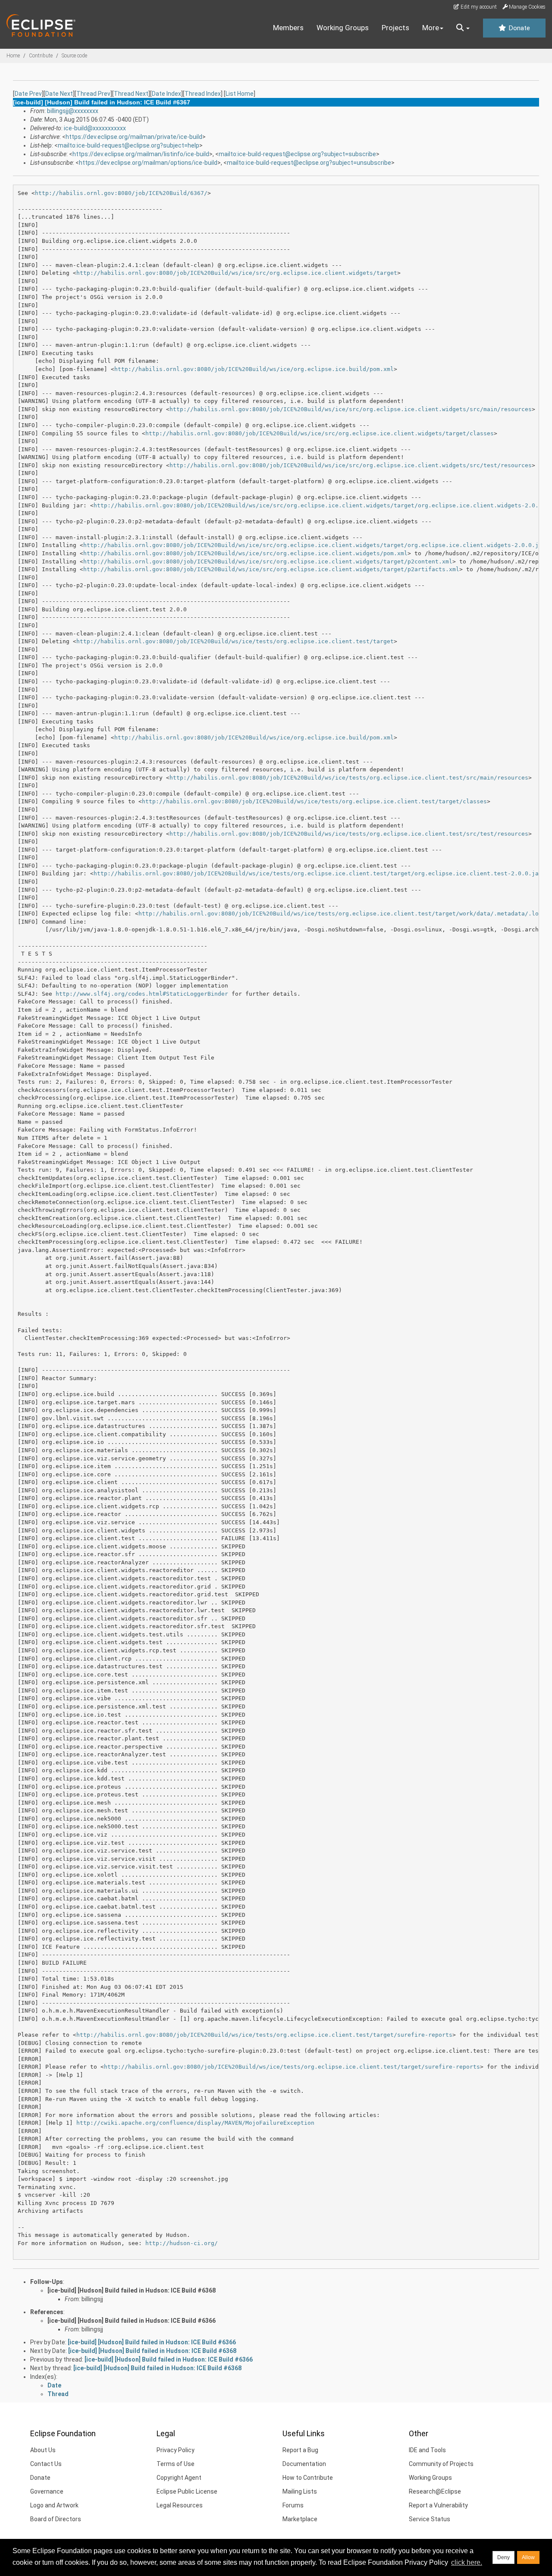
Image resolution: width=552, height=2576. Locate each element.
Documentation (304, 2464)
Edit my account (478, 7)
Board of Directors (56, 2519)
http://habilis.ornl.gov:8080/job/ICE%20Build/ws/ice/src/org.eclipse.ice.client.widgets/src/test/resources (351, 465)
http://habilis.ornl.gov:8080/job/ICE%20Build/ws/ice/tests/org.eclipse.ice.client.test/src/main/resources (349, 778)
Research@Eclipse (435, 2491)
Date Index (166, 94)
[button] (463, 28)
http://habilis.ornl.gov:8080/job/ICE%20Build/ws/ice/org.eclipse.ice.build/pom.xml (254, 369)
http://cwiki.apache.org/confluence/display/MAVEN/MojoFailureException (195, 2123)
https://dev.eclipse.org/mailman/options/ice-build (148, 163)
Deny (503, 2557)
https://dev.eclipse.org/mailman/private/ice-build (134, 137)
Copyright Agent (179, 2478)
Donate (518, 28)
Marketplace (300, 2519)
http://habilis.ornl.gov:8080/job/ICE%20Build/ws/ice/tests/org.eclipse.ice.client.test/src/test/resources (349, 834)
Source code (74, 56)
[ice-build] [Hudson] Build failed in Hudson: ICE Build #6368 (132, 2290)
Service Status (430, 2519)
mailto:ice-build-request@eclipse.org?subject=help (129, 145)
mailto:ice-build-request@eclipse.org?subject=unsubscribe (309, 163)
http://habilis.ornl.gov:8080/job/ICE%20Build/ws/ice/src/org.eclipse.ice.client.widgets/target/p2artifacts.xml (271, 569)
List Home (240, 94)
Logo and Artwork (54, 2505)
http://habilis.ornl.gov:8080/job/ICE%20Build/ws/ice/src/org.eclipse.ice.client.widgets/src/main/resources (351, 409)
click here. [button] (467, 2562)
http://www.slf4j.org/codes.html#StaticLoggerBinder (142, 994)
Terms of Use (176, 2464)
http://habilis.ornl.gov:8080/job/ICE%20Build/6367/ (121, 193)
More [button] (431, 28)
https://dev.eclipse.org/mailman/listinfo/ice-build (141, 154)
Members (288, 28)
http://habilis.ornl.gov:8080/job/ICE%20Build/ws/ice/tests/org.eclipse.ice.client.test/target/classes (314, 801)
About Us (43, 2450)
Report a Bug (300, 2450)
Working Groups (343, 28)
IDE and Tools (427, 2450)
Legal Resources (180, 2505)
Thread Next (131, 94)
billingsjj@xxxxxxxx (73, 111)
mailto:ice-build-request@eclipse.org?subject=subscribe (297, 154)
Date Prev (28, 94)
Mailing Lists (300, 2491)
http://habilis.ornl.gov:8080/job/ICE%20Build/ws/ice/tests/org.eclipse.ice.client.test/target (235, 641)
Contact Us (46, 2464)
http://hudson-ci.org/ (182, 2243)
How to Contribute (308, 2478)
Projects (395, 28)
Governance (47, 2491)
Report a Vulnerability (438, 2505)
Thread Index (203, 94)
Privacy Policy (176, 2450)
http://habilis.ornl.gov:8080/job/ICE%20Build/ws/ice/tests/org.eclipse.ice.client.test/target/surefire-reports (264, 2035)
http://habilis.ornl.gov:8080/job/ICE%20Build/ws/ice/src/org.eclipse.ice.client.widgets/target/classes (320, 433)
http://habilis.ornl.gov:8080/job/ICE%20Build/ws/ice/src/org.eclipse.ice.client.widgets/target (237, 273)
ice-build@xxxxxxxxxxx (95, 128)
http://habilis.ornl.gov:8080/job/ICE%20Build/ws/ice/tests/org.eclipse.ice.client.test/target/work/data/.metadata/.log (340, 914)
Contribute (41, 56)
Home (13, 56)
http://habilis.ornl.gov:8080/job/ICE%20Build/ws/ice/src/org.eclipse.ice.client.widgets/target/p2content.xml (268, 561)
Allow (528, 2557)
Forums (293, 2505)
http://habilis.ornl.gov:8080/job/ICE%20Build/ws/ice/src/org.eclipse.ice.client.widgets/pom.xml (245, 553)
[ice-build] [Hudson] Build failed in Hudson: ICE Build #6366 (132, 2321)
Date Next (59, 94)
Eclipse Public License (187, 2491)
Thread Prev (93, 94)
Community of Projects (441, 2464)
